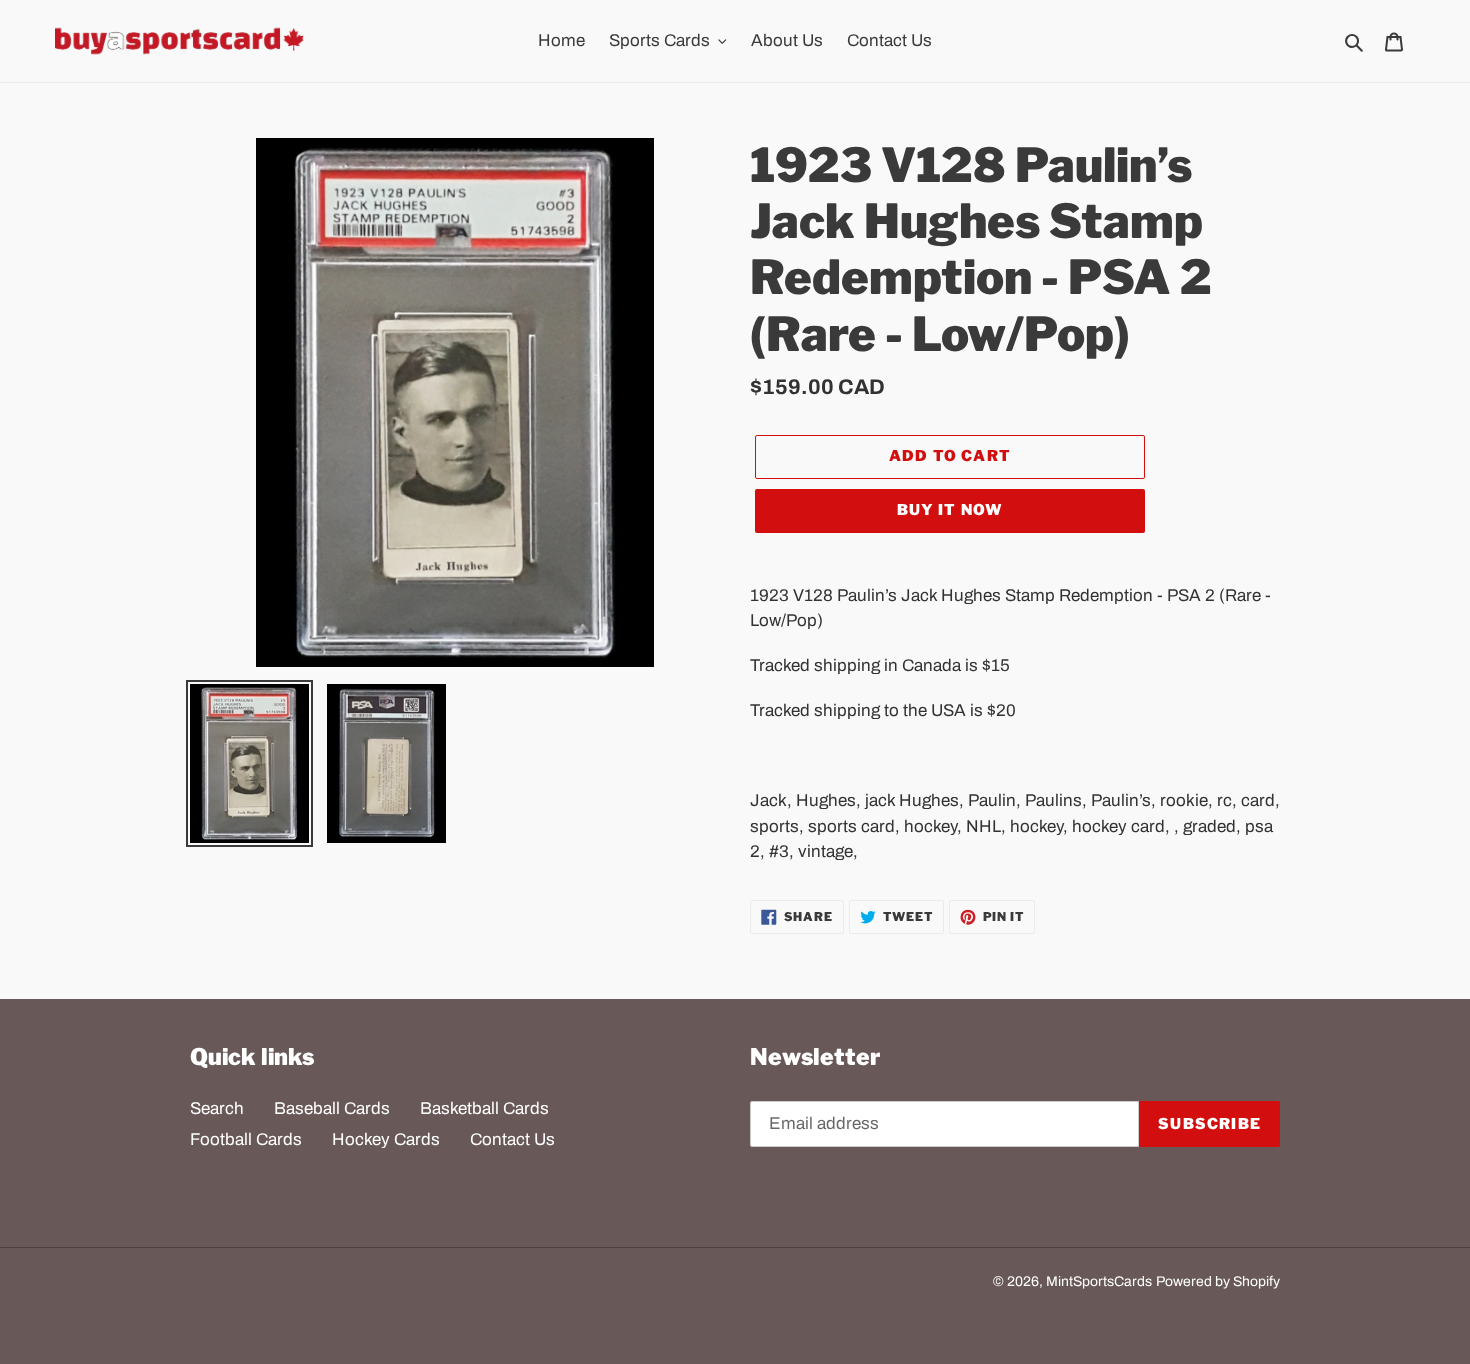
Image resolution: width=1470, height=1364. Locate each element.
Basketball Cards (484, 1108)
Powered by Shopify (1218, 1281)
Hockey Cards (386, 1139)
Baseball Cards (332, 1108)
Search (217, 1108)
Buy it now (950, 510)
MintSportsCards (1099, 1281)
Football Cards (246, 1139)
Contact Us (512, 1139)
